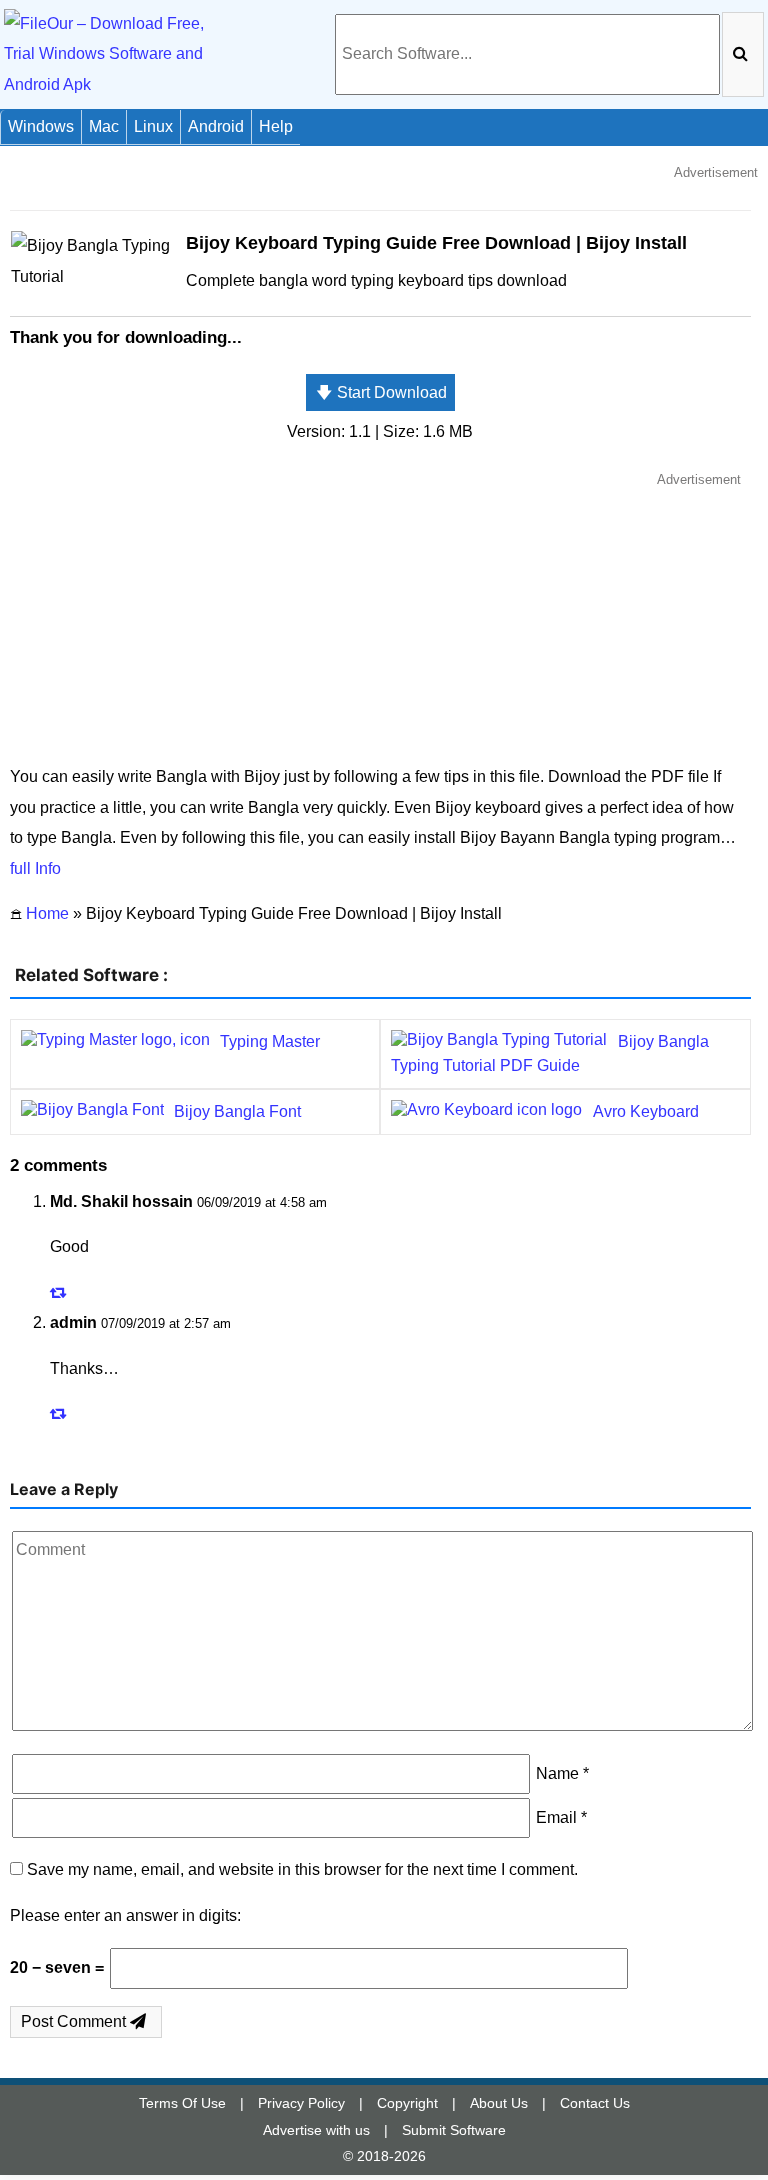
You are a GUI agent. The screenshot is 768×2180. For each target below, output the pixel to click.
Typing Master (270, 1041)
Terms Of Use (182, 2103)
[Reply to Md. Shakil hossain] (61, 1292)
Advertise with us (316, 2130)
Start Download (381, 392)
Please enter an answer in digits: (125, 1915)
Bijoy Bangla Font (237, 1111)
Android (216, 126)
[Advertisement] (380, 617)
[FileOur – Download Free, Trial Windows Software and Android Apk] (115, 53)
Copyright (407, 2103)
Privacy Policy (301, 2103)
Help (276, 126)
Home (47, 913)
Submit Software (454, 2130)
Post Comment (75, 2021)
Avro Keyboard (646, 1111)
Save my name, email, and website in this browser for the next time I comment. (302, 1869)
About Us (499, 2103)
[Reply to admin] (61, 1413)
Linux (153, 126)
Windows (41, 126)
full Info (35, 868)
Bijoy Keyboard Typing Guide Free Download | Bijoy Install (436, 243)
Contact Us (595, 2103)
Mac (104, 126)
